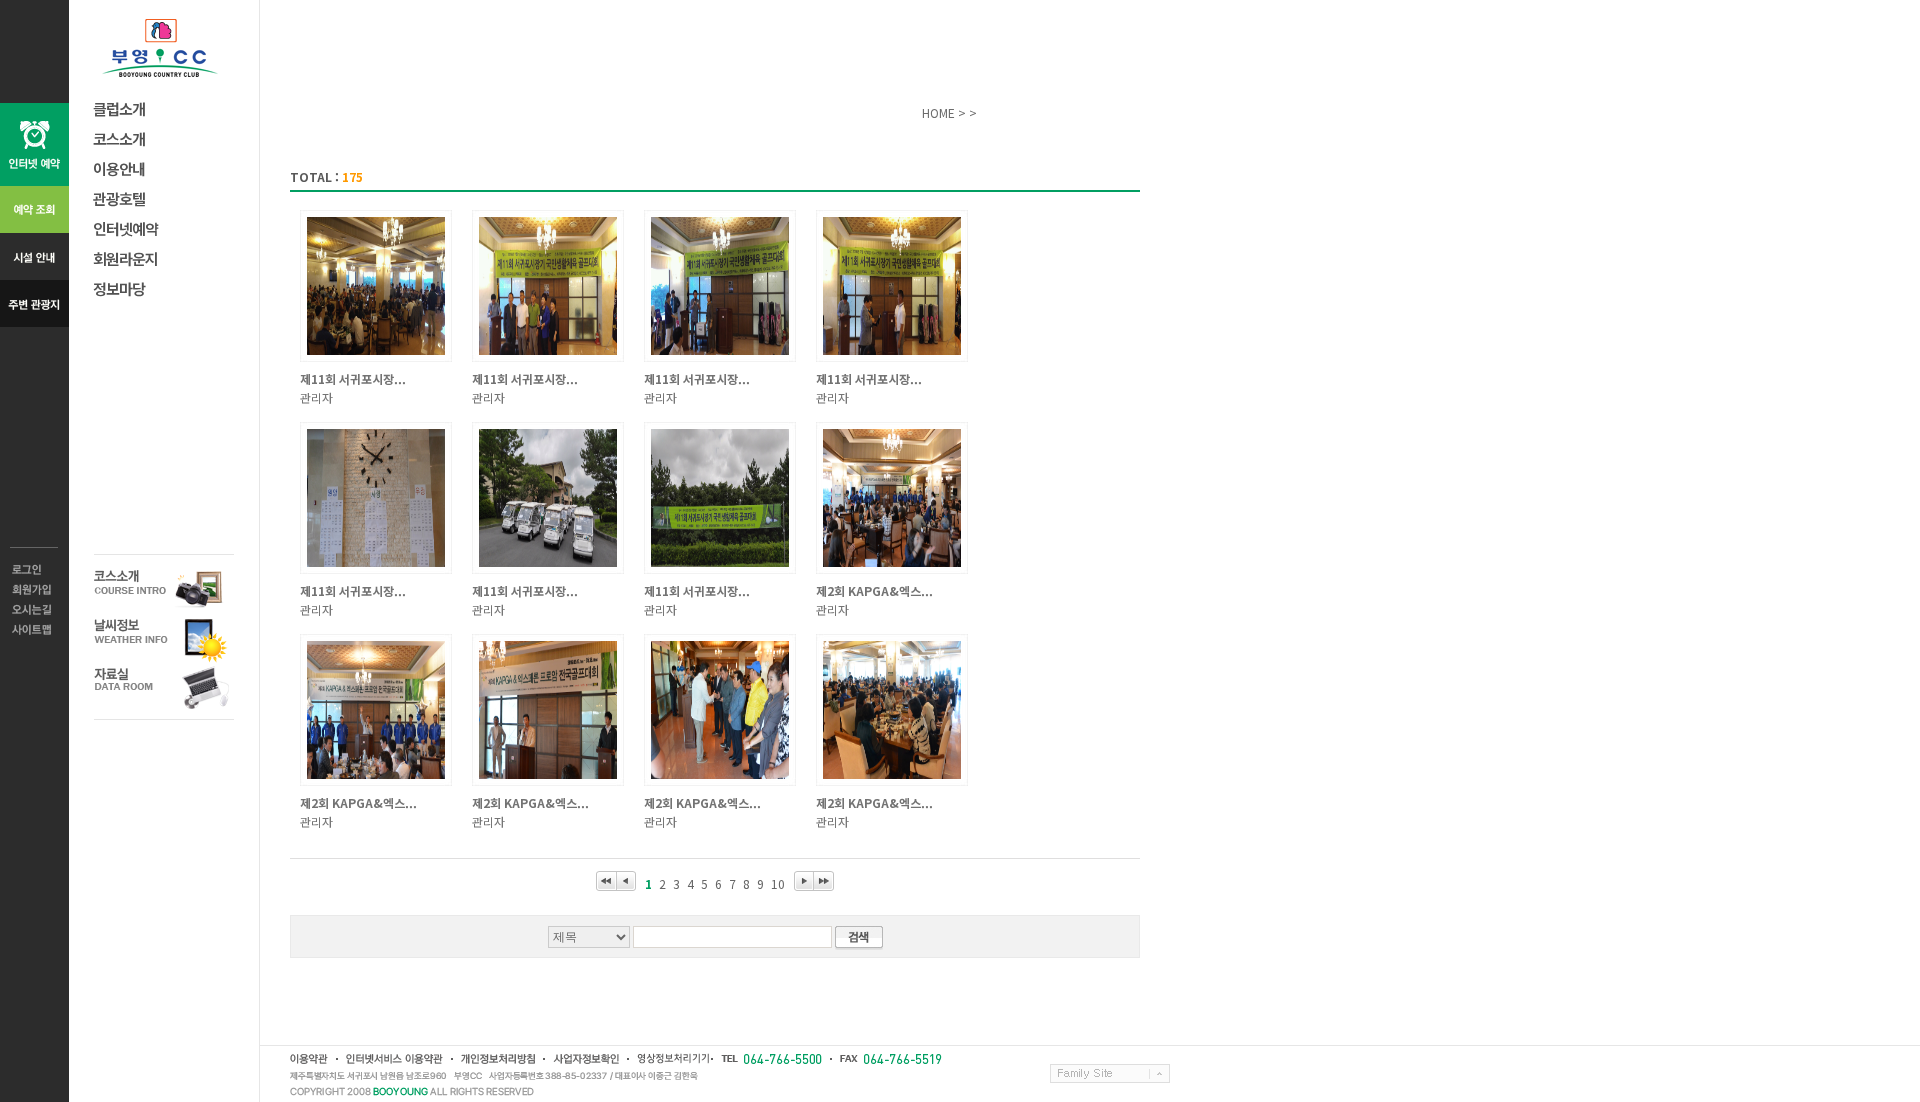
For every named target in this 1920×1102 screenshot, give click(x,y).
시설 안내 (34, 256)
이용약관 (309, 1059)
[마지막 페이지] (824, 881)
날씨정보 (164, 638)
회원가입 (34, 590)
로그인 (34, 570)
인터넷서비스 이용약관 (393, 1059)
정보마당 (119, 288)
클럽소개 (119, 108)
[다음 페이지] (804, 881)
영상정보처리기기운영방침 (669, 1059)
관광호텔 (119, 198)
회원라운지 (125, 258)
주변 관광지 (34, 303)
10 (778, 883)
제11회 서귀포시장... (353, 378)
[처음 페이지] (606, 881)
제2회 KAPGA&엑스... (874, 590)
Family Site (1110, 1073)
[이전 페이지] (626, 881)
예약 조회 (34, 209)
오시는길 (34, 610)
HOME (938, 112)
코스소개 (119, 138)
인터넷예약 (125, 228)
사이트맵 (34, 630)
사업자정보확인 (585, 1059)
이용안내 (119, 168)
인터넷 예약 (34, 144)
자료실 (164, 687)
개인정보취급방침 (497, 1059)
